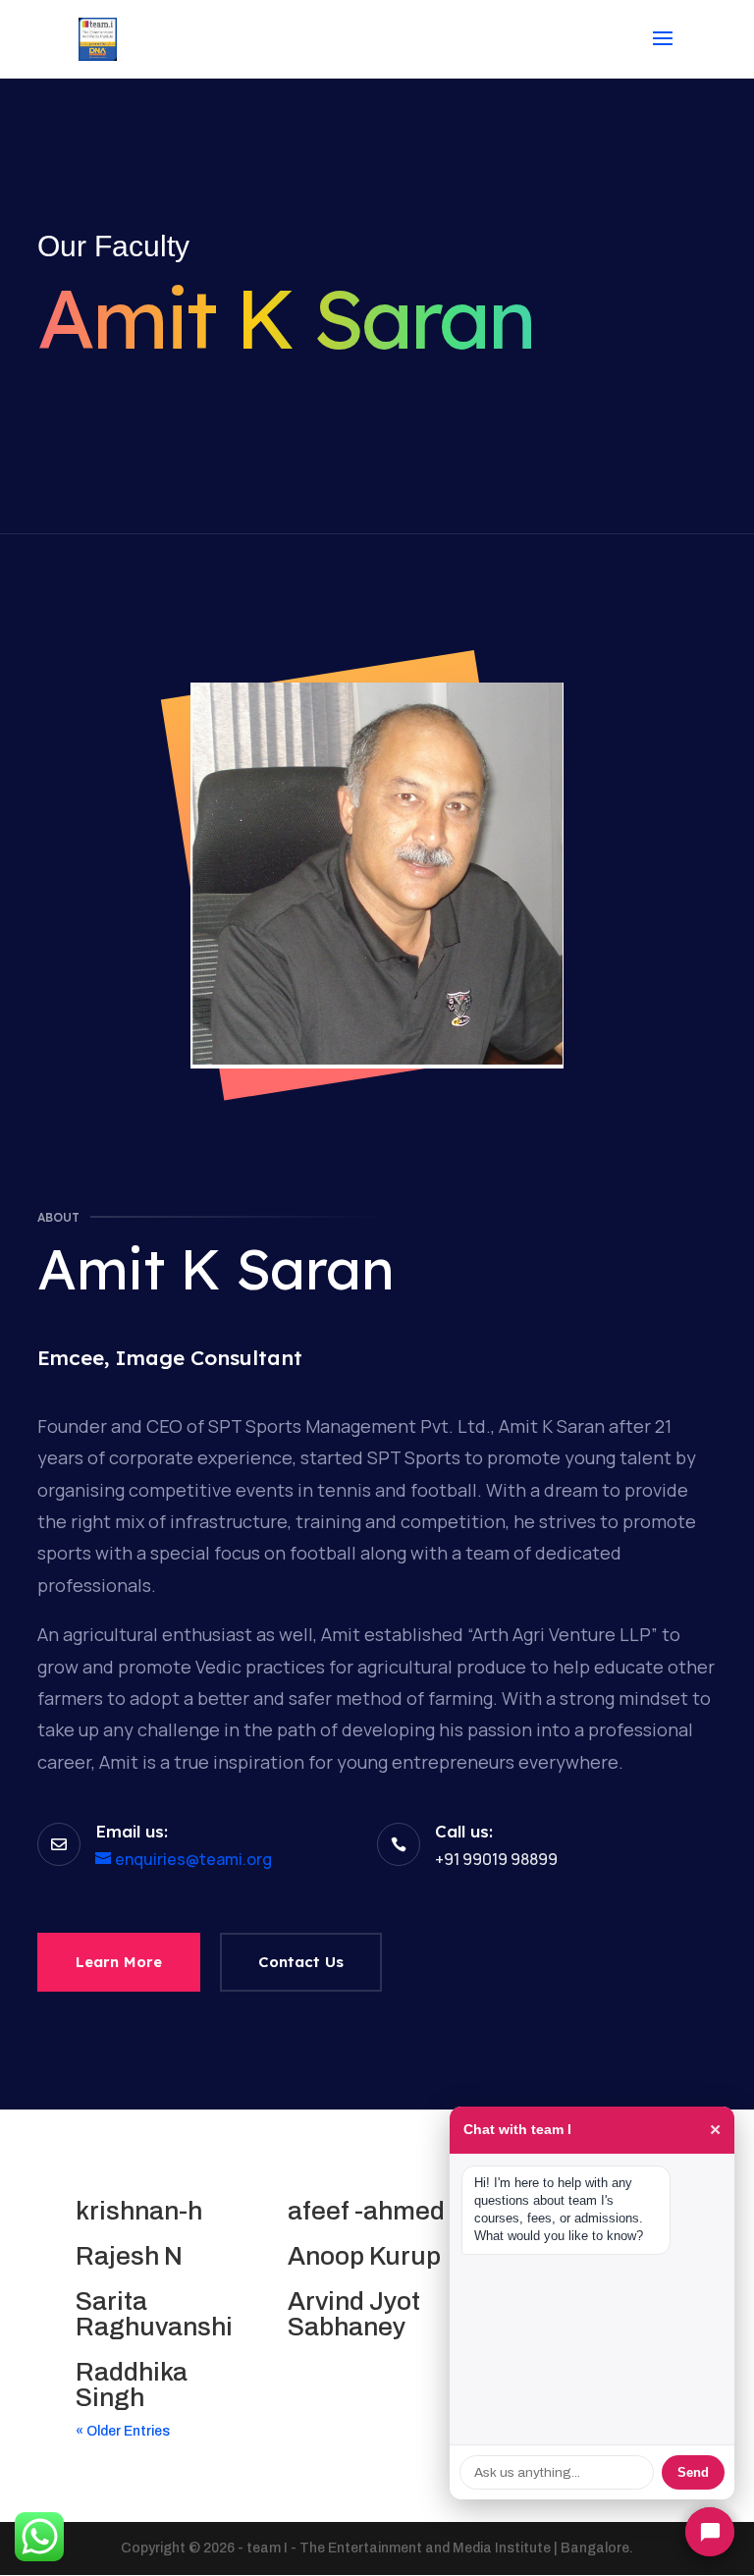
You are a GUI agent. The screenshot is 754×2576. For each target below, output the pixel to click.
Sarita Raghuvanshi (154, 2314)
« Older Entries (123, 2431)
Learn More (119, 1962)
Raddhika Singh (132, 2384)
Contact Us (301, 1962)
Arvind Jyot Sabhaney (354, 2314)
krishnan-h (139, 2211)
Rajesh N (129, 2256)
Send (693, 2472)
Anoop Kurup (364, 2256)
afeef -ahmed (366, 2211)
